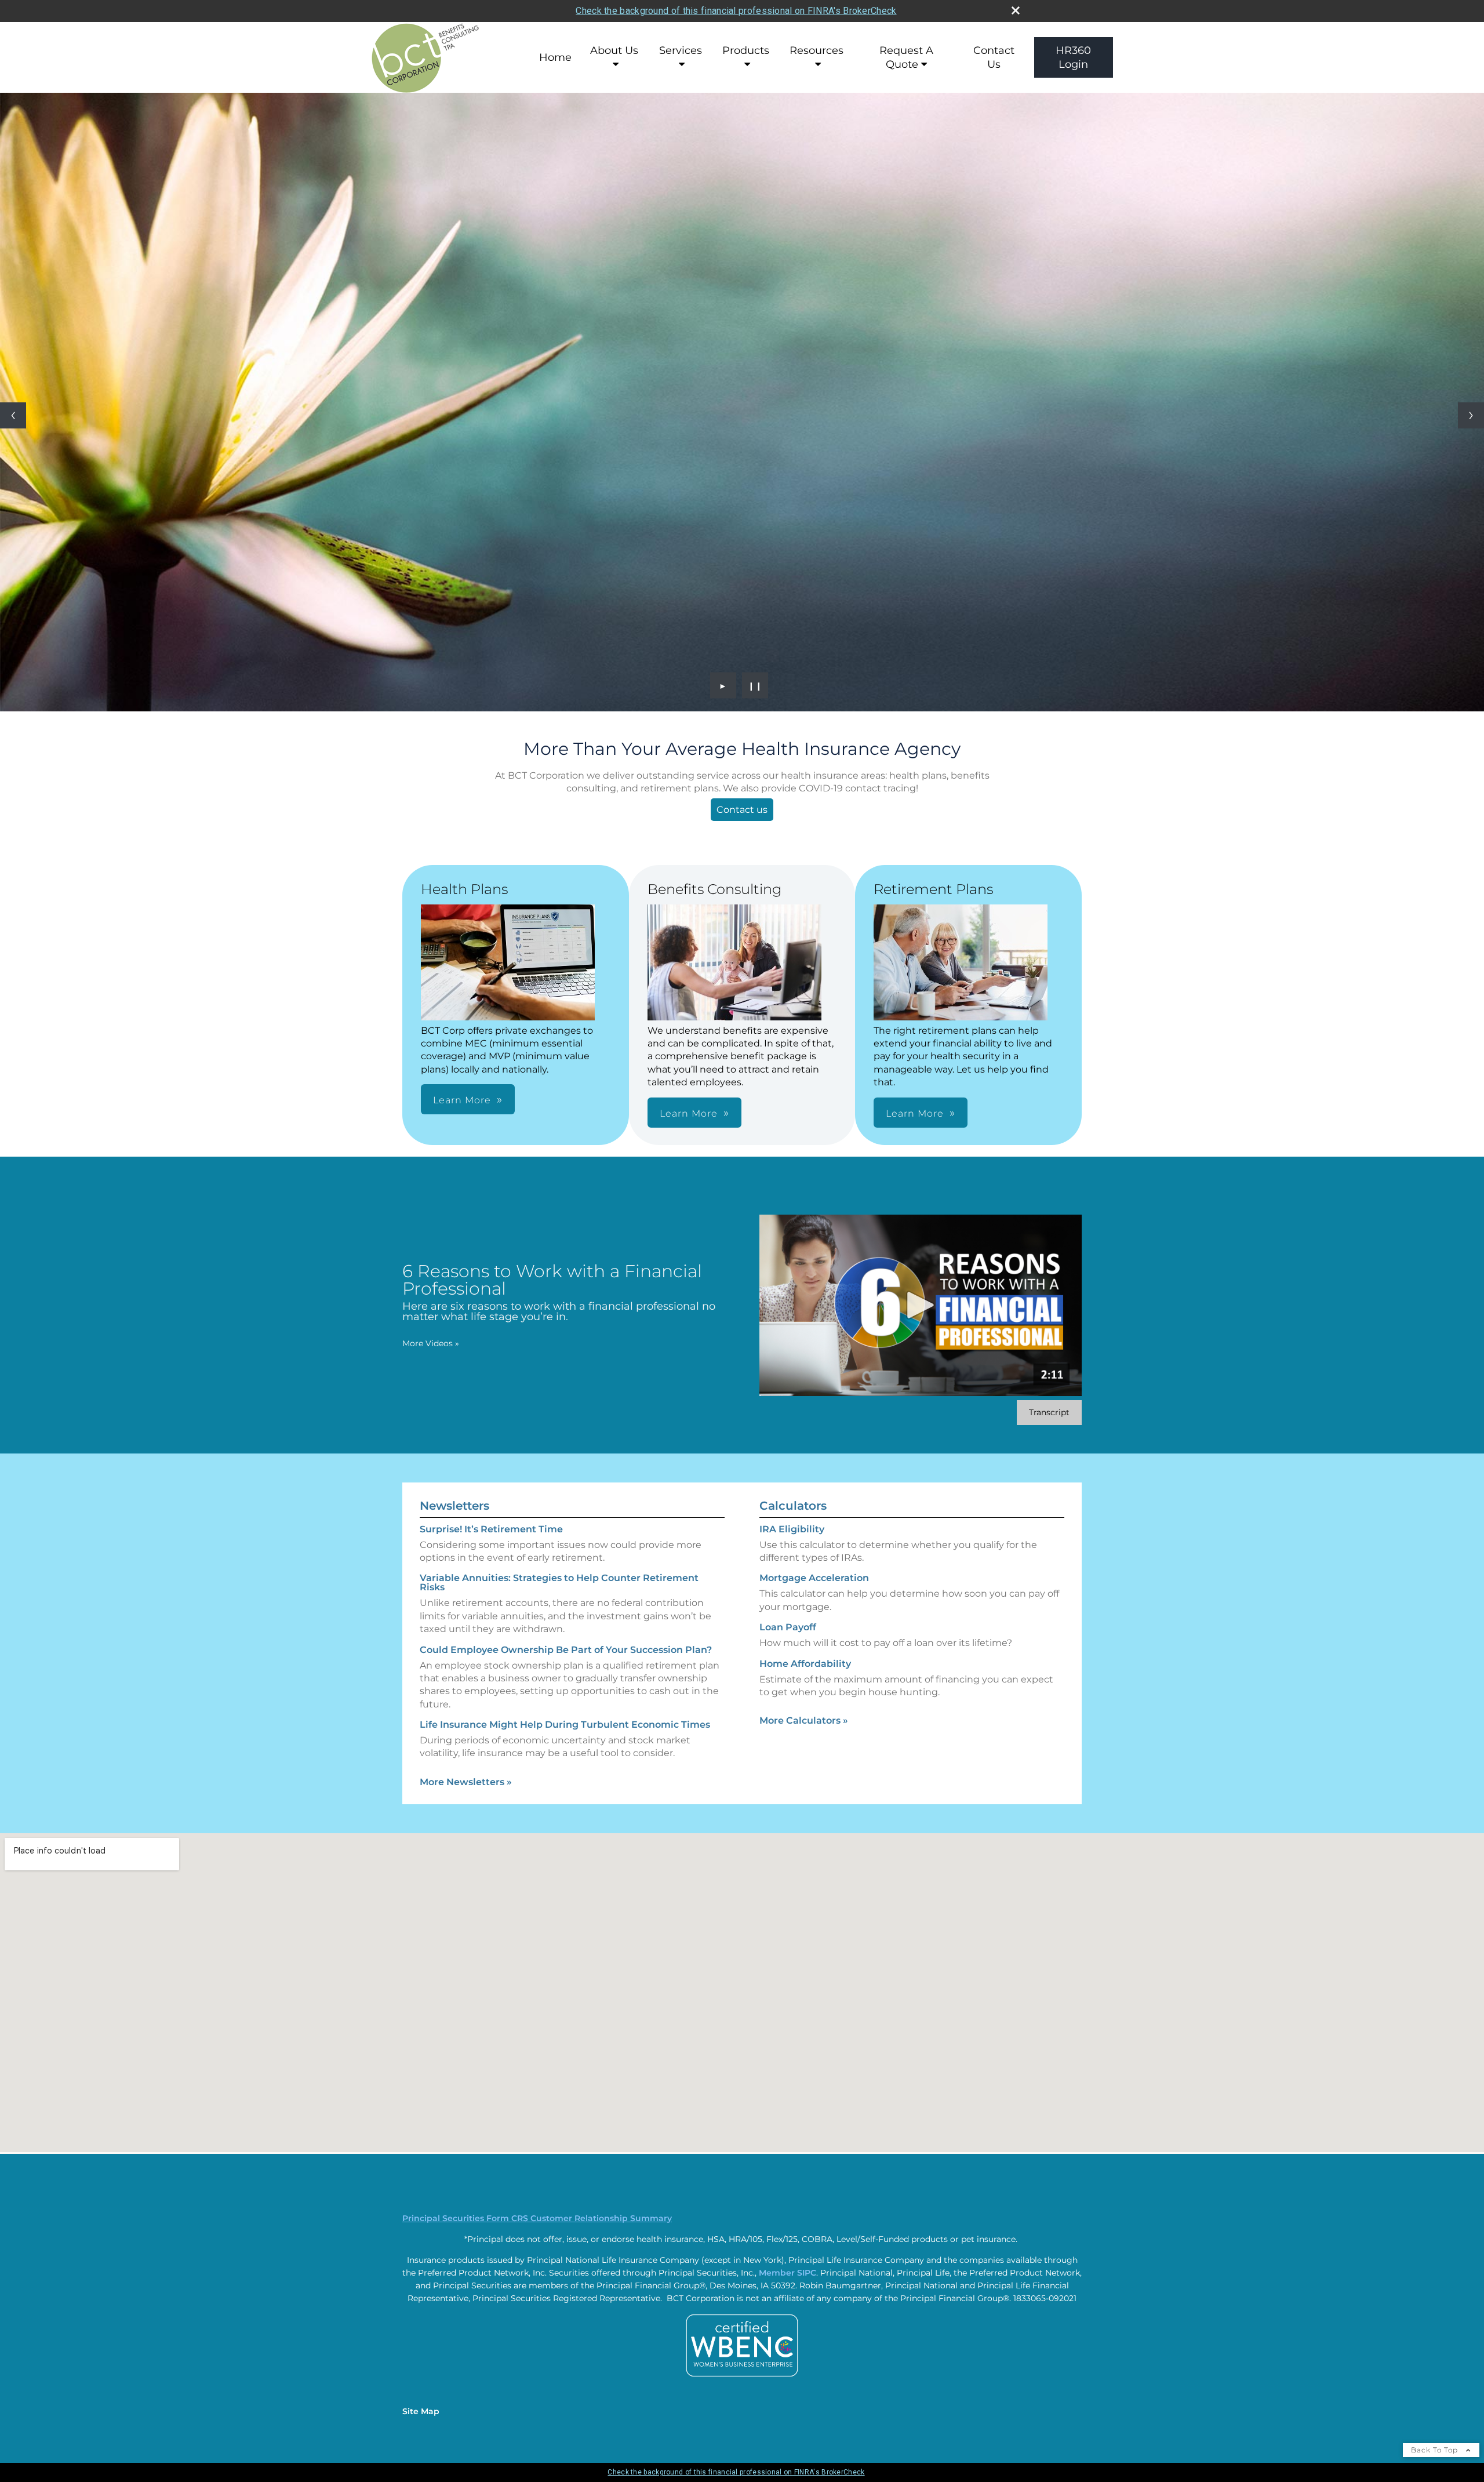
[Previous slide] (13, 415)
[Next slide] (1471, 415)
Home (555, 57)
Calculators (793, 1506)
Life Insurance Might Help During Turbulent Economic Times (565, 1725)
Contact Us (994, 57)
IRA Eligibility (792, 1529)
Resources (816, 50)
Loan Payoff (788, 1627)
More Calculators (804, 1720)
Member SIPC (788, 2273)
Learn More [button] (462, 1100)
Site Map (421, 2411)
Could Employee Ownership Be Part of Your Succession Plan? (566, 1650)
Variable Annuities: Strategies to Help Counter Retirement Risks (559, 1582)
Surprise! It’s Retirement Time (491, 1529)
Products (746, 50)
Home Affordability (805, 1664)
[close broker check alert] (1016, 10)
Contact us (742, 810)
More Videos (431, 1343)
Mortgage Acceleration (814, 1578)
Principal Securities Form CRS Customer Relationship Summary (537, 2218)
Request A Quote (906, 57)
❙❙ (755, 685)
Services (681, 50)
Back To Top (1436, 2450)
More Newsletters (466, 1782)
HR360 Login (1073, 57)
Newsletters (454, 1506)
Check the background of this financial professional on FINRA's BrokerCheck (736, 11)
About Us (614, 50)
